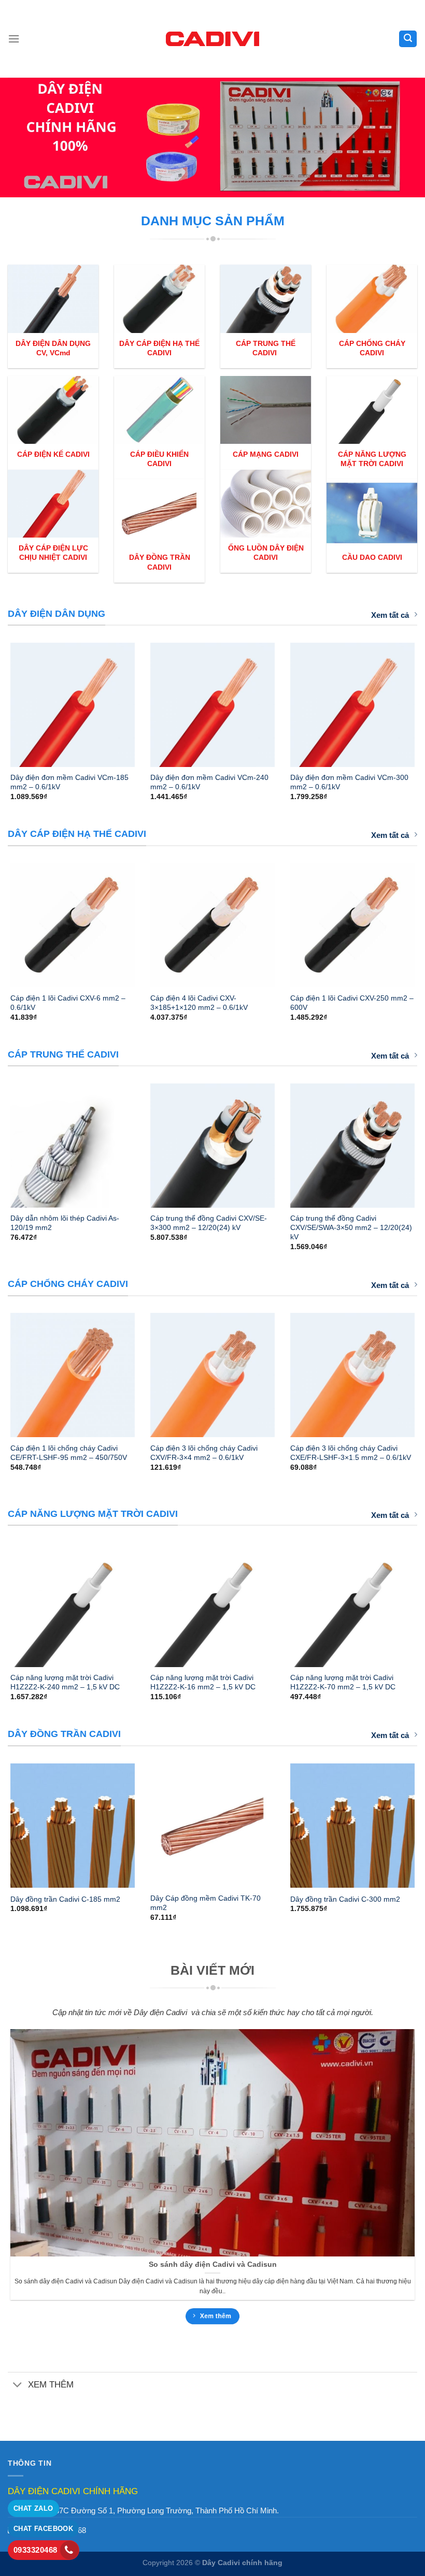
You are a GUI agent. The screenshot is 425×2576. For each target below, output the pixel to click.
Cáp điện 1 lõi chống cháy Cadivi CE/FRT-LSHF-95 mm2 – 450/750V (69, 1453)
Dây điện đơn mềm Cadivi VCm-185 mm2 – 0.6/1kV (69, 782)
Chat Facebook (43, 2529)
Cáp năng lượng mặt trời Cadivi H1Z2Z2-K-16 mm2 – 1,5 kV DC (203, 1682)
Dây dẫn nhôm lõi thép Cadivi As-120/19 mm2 (65, 1223)
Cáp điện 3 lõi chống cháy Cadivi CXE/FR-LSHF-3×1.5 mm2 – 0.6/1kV (351, 1453)
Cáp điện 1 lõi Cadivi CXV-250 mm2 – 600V (352, 1003)
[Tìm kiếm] (408, 39)
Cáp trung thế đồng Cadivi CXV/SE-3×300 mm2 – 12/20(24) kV (209, 1223)
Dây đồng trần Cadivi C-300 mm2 (345, 1899)
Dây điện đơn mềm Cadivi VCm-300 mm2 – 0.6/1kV (349, 782)
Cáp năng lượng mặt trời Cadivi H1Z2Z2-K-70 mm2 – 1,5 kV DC (343, 1682)
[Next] (401, 710)
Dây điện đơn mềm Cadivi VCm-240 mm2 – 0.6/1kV (209, 782)
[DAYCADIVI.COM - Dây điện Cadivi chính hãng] (212, 39)
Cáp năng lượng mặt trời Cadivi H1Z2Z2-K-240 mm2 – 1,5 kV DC (65, 1682)
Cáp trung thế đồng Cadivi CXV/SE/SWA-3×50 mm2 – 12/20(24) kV (351, 1227)
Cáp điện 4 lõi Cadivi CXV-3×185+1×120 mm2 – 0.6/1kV (199, 1003)
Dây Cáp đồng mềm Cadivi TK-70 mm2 (206, 1903)
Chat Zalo (33, 2508)
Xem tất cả (390, 615)
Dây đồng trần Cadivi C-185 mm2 (65, 1899)
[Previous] (24, 710)
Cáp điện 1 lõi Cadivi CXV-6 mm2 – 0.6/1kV (68, 1003)
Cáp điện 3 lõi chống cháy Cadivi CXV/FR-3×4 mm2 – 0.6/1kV (204, 1453)
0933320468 (36, 2550)
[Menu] (14, 39)
